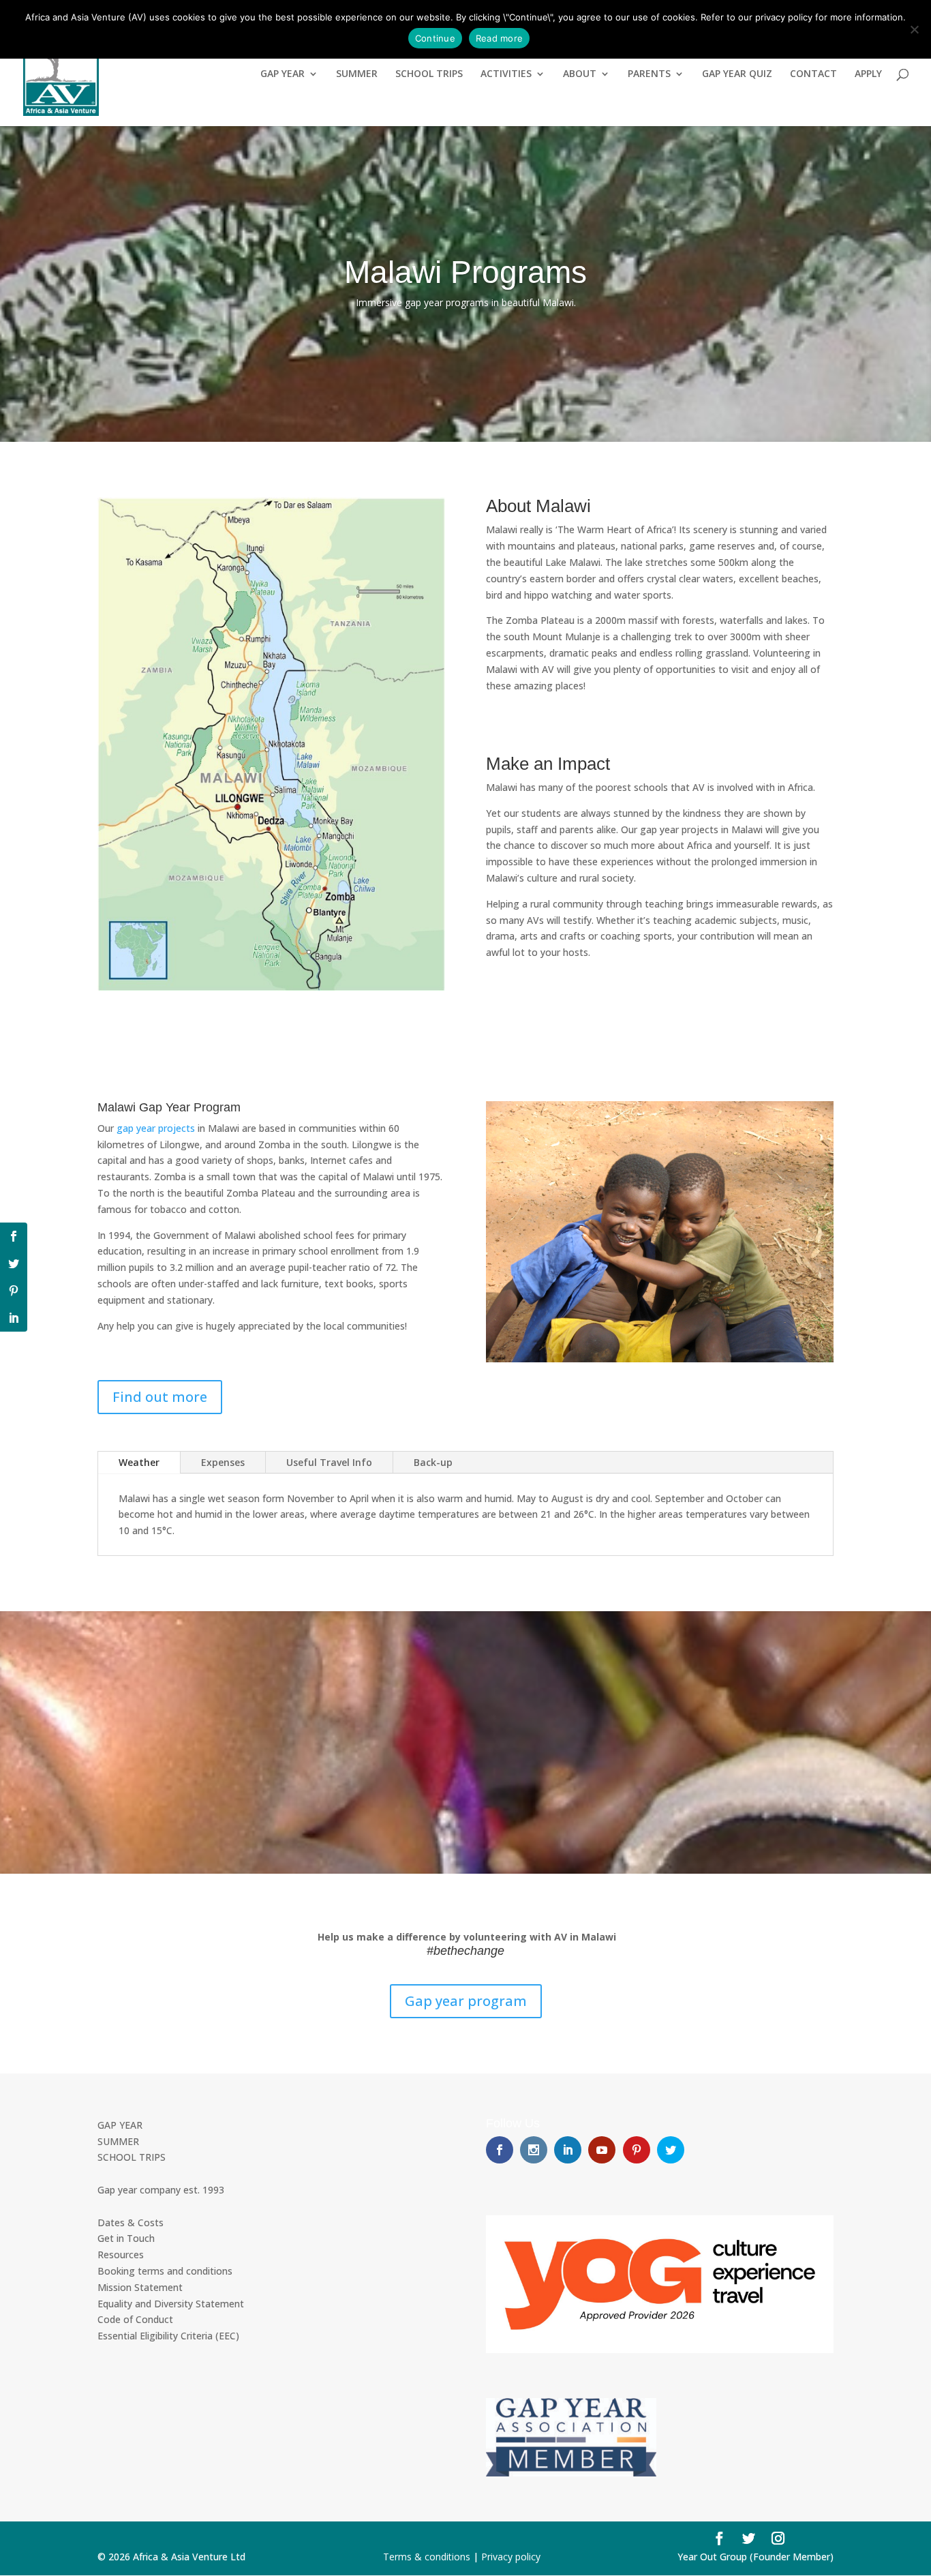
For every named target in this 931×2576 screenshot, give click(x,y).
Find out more (160, 1397)
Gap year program (466, 2001)
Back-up (433, 1462)
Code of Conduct (135, 2319)
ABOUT (580, 74)
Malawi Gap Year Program (169, 1107)
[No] (914, 29)
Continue (435, 38)
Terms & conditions (427, 2557)
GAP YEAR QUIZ (737, 74)
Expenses (223, 1462)
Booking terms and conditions (165, 2271)
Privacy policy (511, 2557)
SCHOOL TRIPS (429, 74)
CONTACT (813, 74)
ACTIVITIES (506, 74)
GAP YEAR (283, 74)
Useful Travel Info (329, 1462)
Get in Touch (126, 2238)
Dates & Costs (131, 2222)
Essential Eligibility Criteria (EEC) (168, 2336)
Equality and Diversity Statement (171, 2304)
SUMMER (357, 74)
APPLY (868, 74)
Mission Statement (140, 2287)
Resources (121, 2255)
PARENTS (649, 74)
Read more (499, 38)
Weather (139, 1462)
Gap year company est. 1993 (161, 2190)
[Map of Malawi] (271, 987)
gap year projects (156, 1128)
